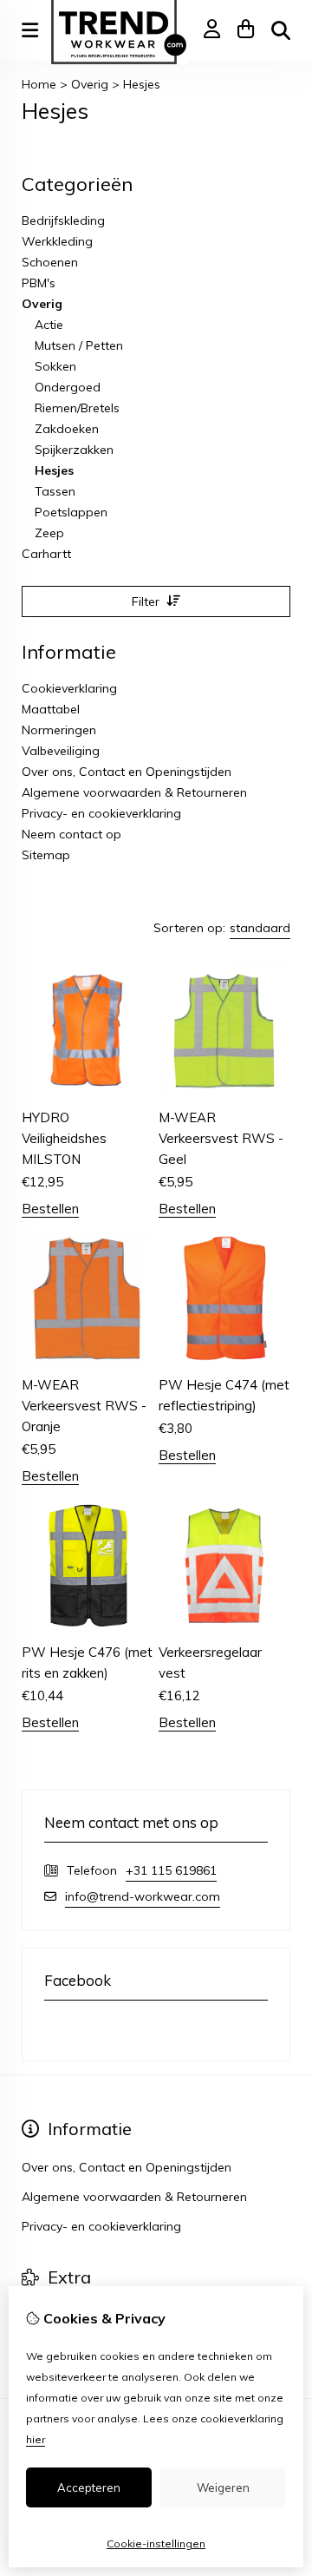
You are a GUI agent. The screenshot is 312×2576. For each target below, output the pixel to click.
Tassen (55, 491)
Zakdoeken (67, 429)
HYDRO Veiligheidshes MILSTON (64, 1138)
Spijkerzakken (74, 450)
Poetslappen (71, 512)
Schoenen (50, 262)
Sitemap (46, 855)
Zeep (49, 533)
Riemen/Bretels (77, 408)
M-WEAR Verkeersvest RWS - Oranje (84, 1406)
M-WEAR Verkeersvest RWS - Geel (221, 1138)
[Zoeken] (281, 30)
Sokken (55, 366)
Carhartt (46, 554)
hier (36, 2439)
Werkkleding (57, 241)
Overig (90, 84)
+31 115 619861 (171, 1870)
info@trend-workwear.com (143, 1896)
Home (39, 84)
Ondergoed (68, 387)
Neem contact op (71, 834)
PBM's (39, 283)
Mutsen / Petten (79, 345)
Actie (49, 325)
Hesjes (142, 84)
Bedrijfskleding (63, 220)
